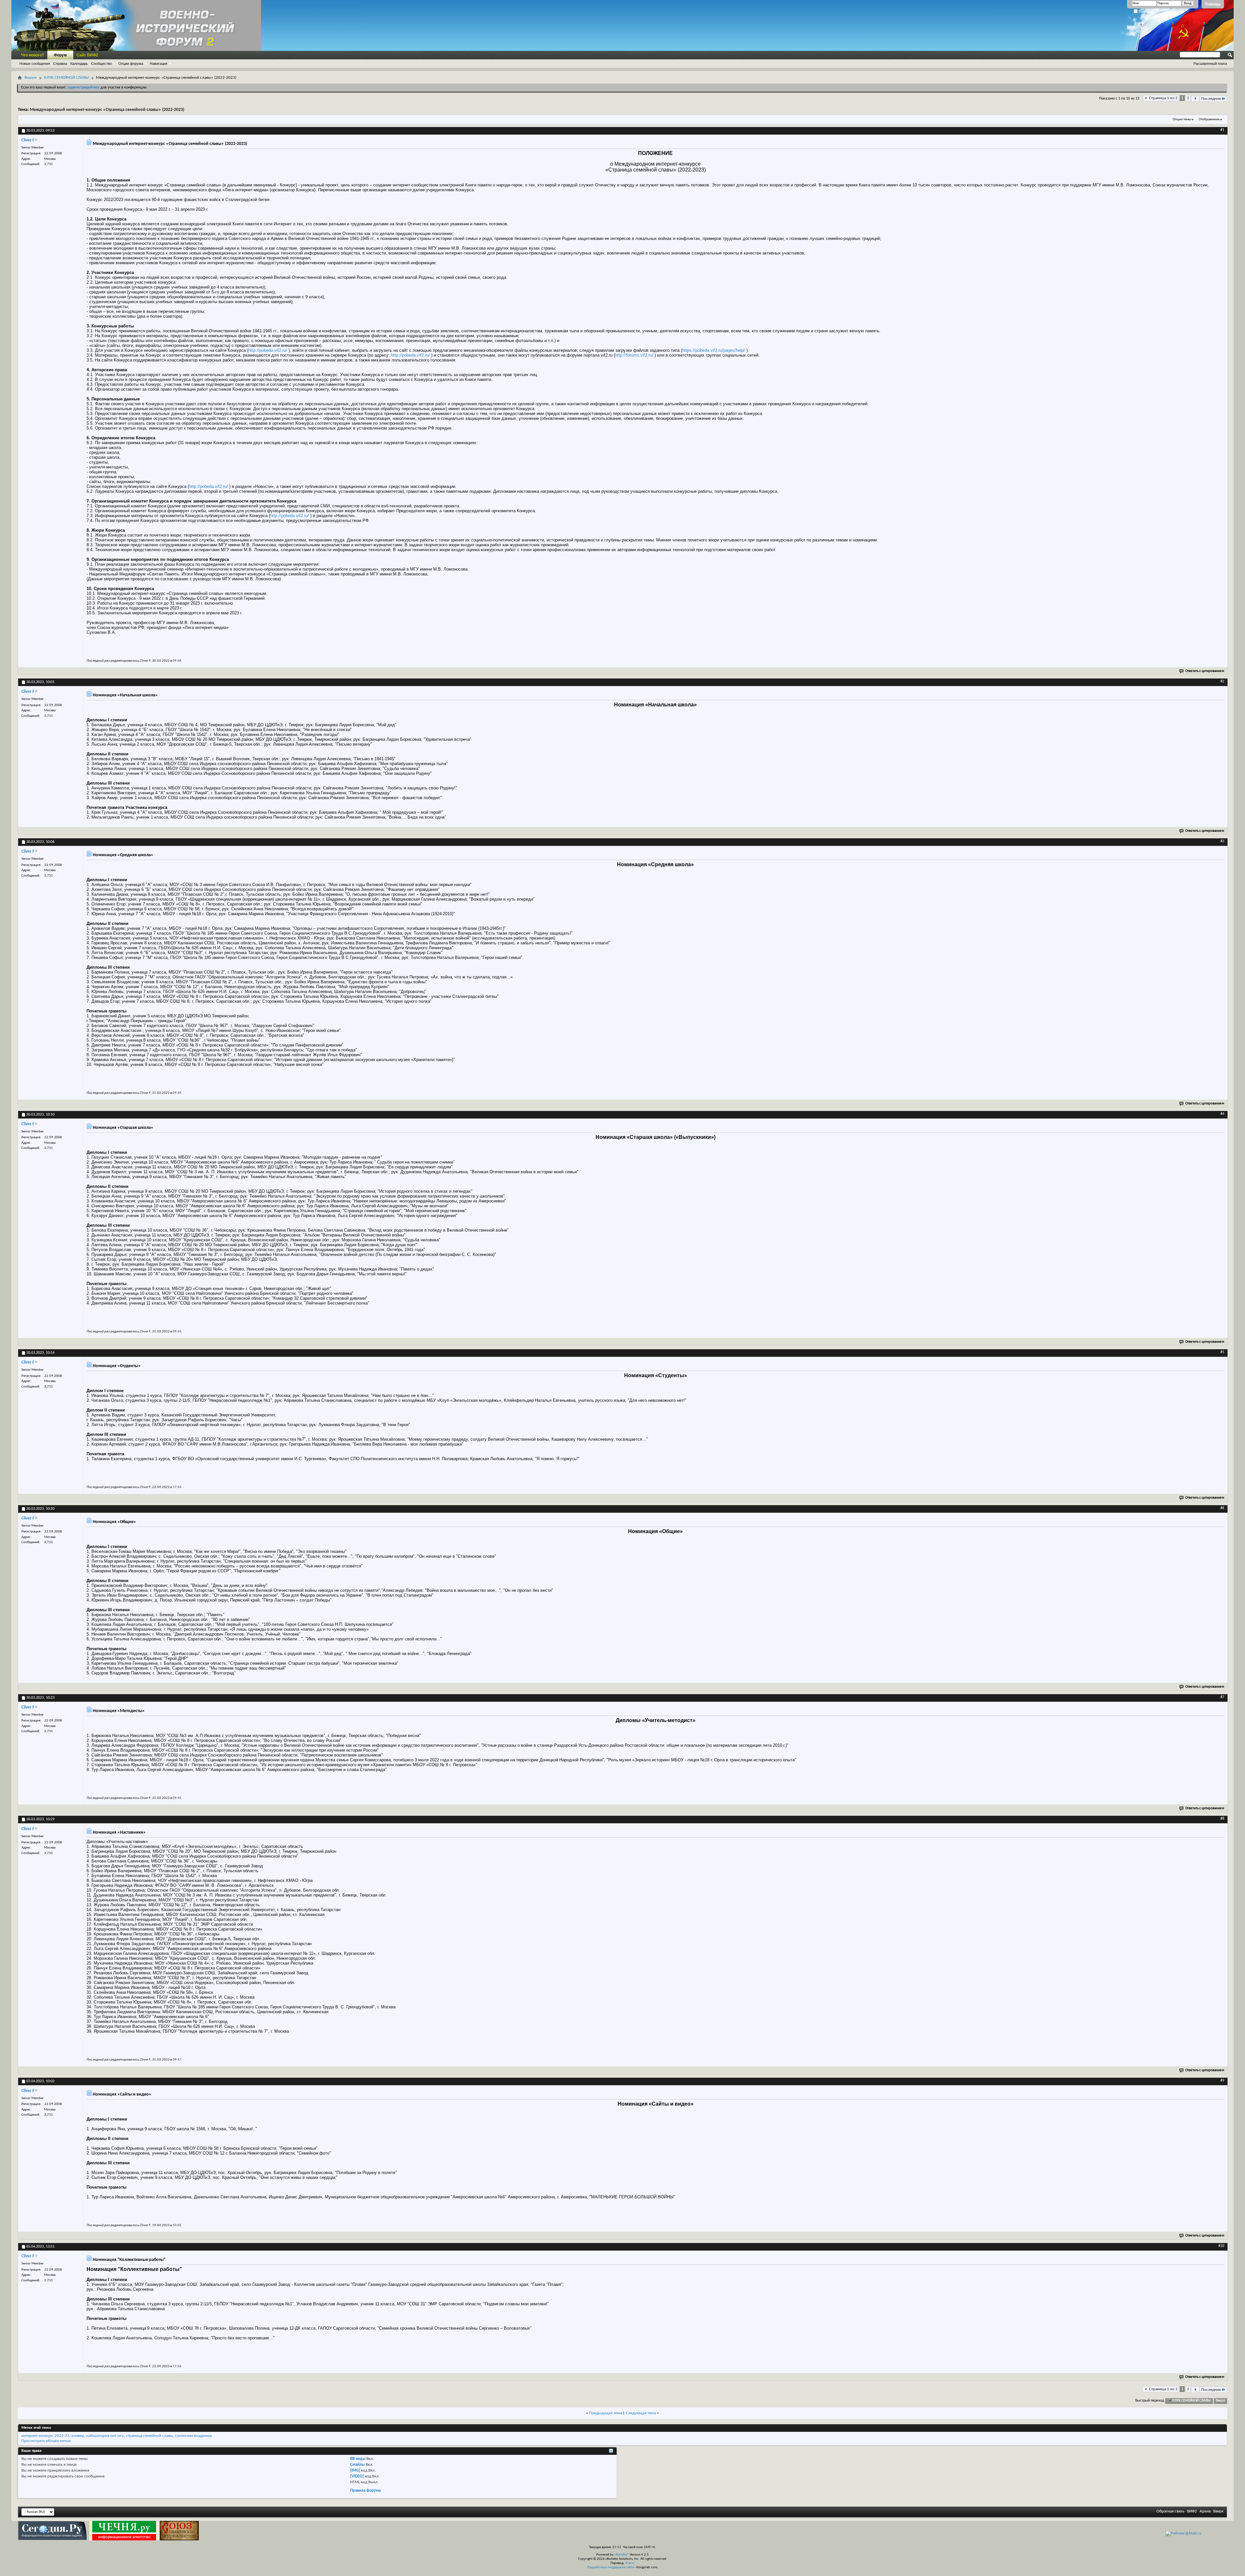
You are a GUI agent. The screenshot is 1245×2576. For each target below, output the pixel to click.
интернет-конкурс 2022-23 (45, 2436)
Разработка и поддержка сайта (611, 2567)
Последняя (1211, 99)
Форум (60, 55)
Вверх (1220, 2401)
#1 (1222, 130)
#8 (1222, 1819)
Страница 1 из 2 (1163, 98)
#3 (1222, 841)
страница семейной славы (149, 2436)
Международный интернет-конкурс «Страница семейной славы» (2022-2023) (107, 110)
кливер (78, 2436)
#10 (1221, 2246)
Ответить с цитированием (1205, 671)
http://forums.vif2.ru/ (634, 355)
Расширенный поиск (1210, 64)
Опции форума (131, 64)
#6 (1222, 1508)
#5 (1222, 1352)
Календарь (79, 64)
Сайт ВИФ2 (87, 55)
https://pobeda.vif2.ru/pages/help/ (714, 350)
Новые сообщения (35, 64)
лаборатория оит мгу (105, 2436)
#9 (1222, 2081)
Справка (60, 64)
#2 (1222, 681)
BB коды (358, 2459)
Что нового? (33, 55)
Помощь (1213, 4)
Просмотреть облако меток (46, 2441)
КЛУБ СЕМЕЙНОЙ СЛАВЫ (66, 78)
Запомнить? (1148, 12)
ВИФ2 (1192, 2511)
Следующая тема (641, 2413)
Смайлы (357, 2465)
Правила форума (365, 2491)
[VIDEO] (357, 2476)
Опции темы (1182, 119)
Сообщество (101, 64)
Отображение (1209, 119)
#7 (1222, 1697)
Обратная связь (1170, 2511)
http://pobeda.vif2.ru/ (268, 350)
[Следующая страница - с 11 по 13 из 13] (1195, 99)
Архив (1205, 2511)
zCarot (630, 2563)
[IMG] (355, 2470)
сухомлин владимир (194, 2436)
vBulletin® (622, 2555)
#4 (1222, 1114)
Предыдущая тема (605, 2413)
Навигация (159, 64)
